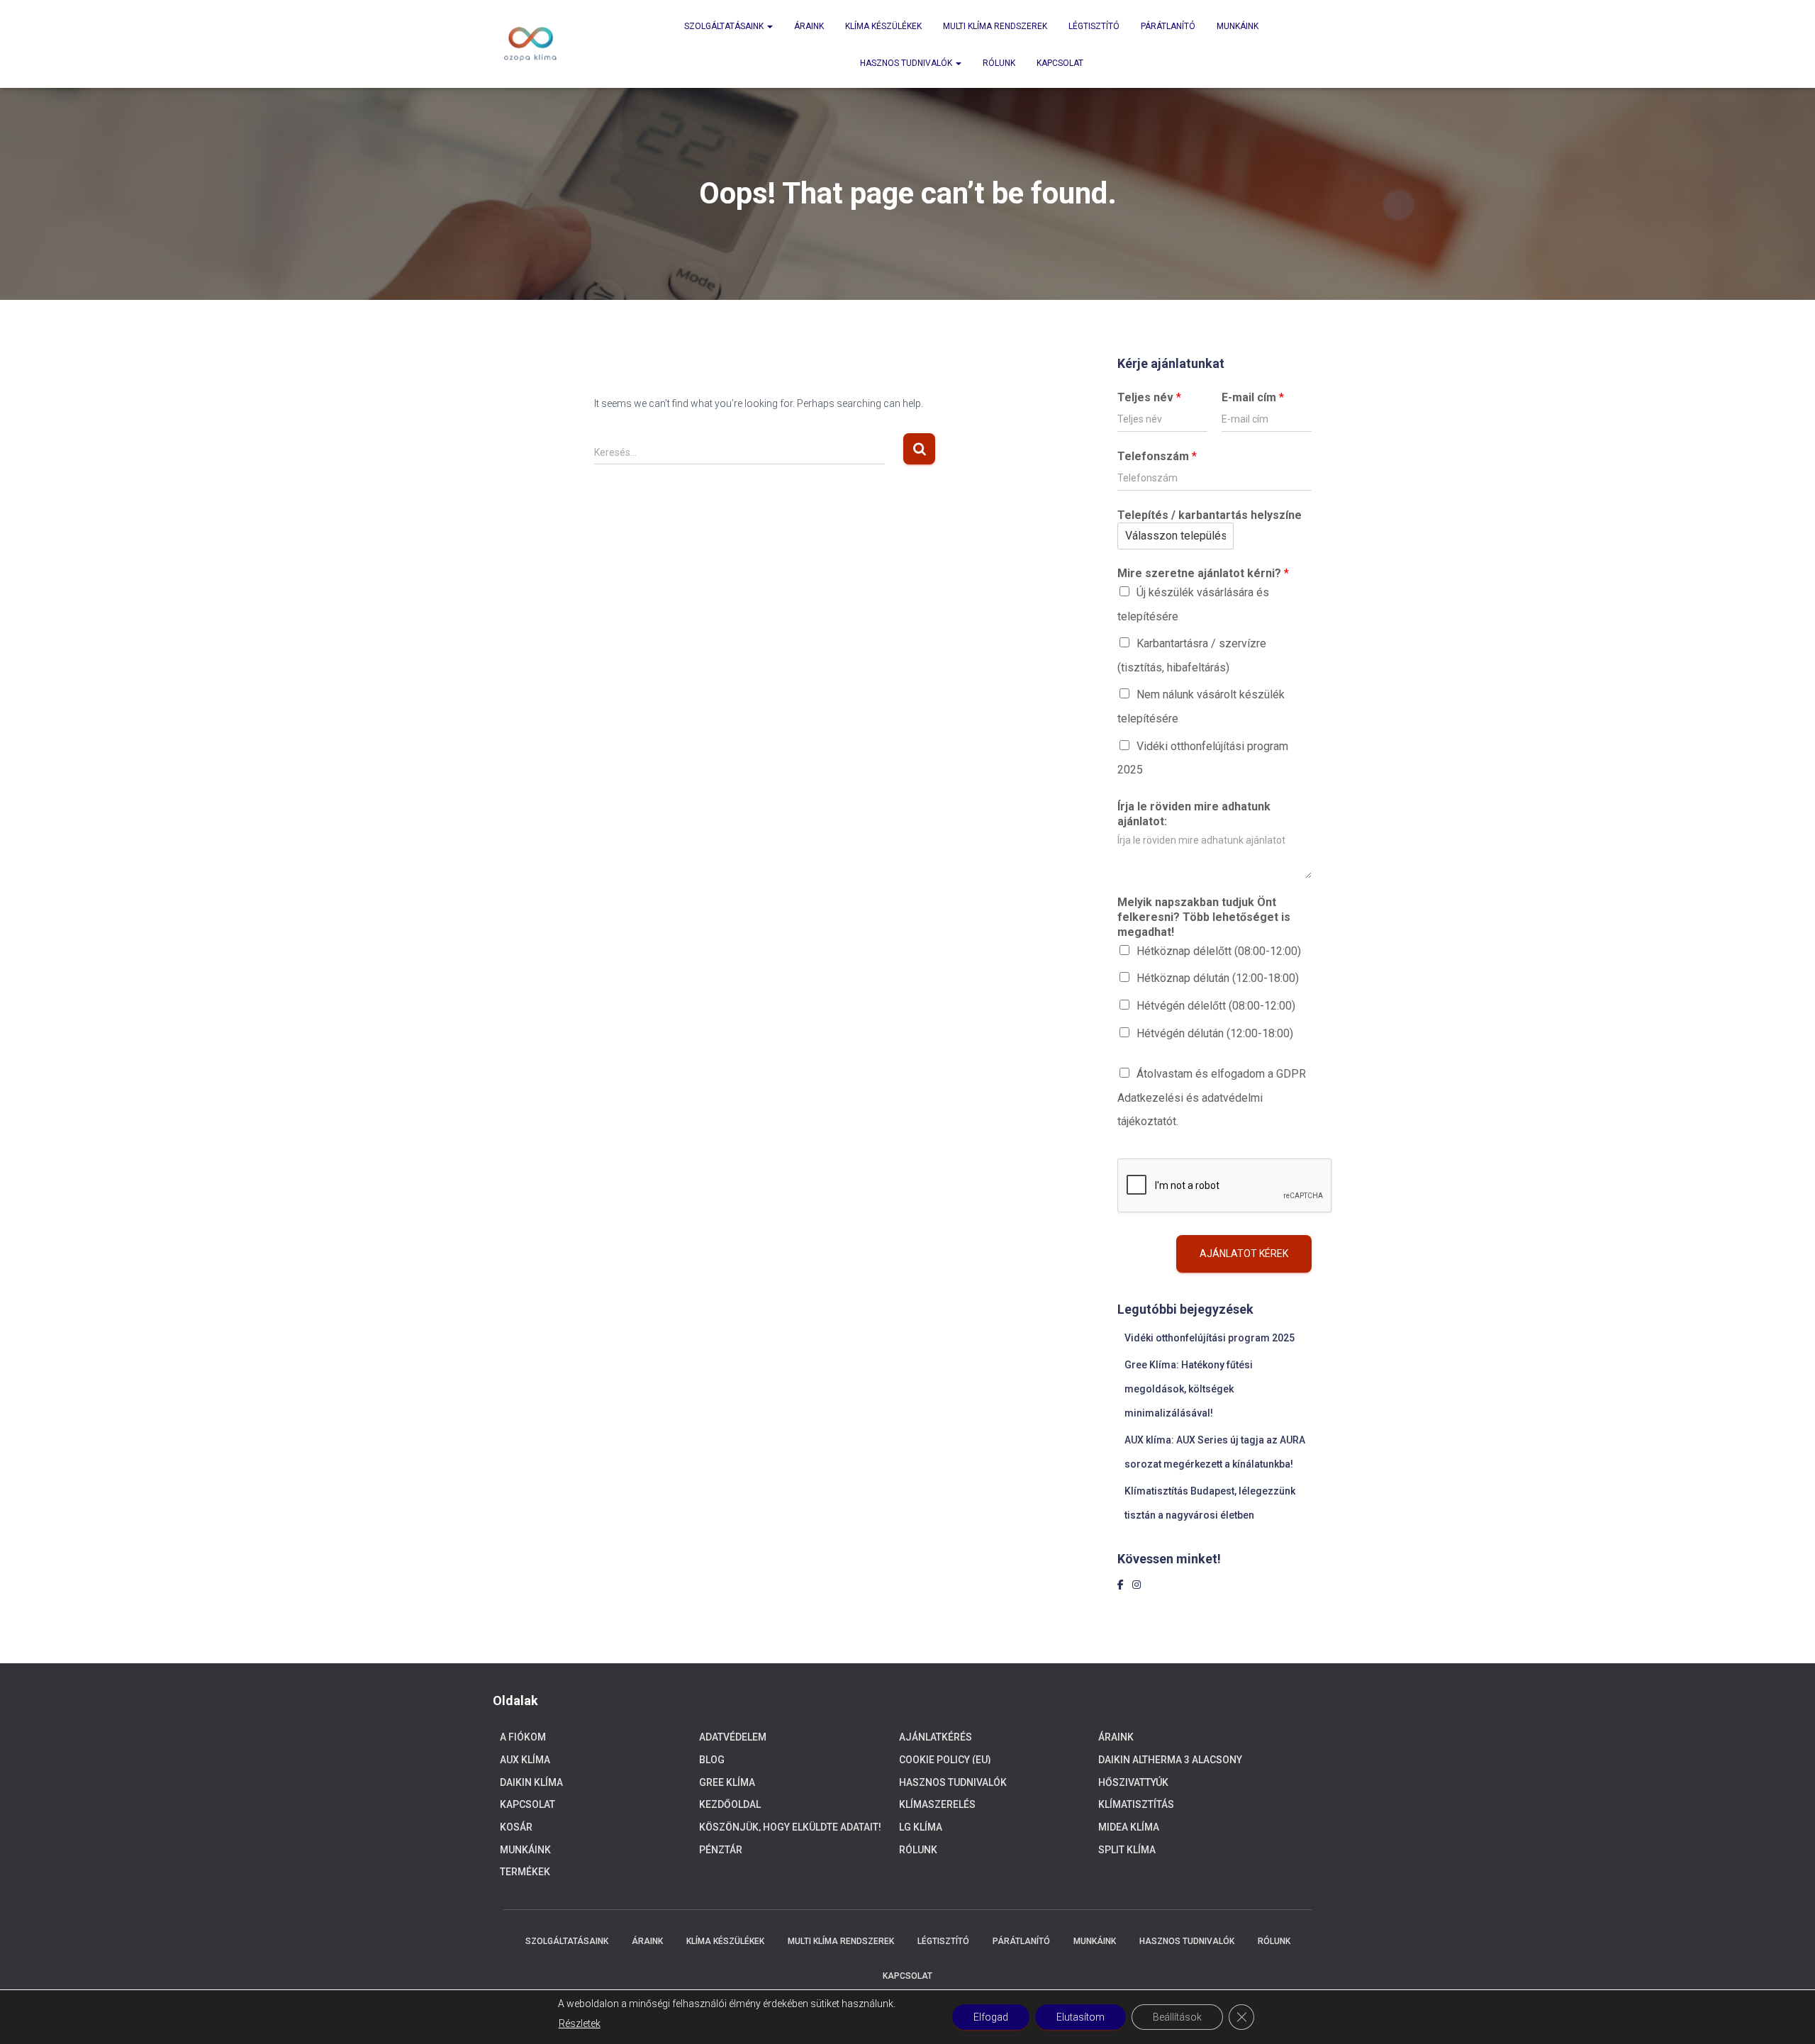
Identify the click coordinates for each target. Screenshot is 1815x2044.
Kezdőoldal (730, 1804)
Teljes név (1149, 397)
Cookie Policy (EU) (945, 1760)
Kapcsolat (1060, 63)
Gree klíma (727, 1782)
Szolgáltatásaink (725, 26)
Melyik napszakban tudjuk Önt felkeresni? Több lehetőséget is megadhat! (1204, 917)
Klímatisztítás (1136, 1804)
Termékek (525, 1872)
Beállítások (1177, 2017)
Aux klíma (525, 1760)
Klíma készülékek (883, 26)
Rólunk (999, 63)
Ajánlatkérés (936, 1737)
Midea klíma (1129, 1827)
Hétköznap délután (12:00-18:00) (1218, 978)
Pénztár (721, 1850)
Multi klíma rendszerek (995, 26)
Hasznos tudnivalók (907, 63)
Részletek (580, 2023)
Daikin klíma (531, 1782)
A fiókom (523, 1737)
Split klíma (1127, 1850)
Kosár (516, 1827)
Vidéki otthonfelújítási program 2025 (1210, 1338)
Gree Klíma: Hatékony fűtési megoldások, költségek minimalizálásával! (1189, 1389)
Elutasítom (1080, 2017)
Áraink (809, 26)
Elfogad (991, 2017)
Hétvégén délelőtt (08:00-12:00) (1216, 1006)
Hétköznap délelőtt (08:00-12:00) (1219, 951)
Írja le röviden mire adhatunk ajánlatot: (1194, 814)
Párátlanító (1168, 26)
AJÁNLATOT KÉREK (1244, 1253)
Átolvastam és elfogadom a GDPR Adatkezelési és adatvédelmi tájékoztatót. (1212, 1098)
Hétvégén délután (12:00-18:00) (1215, 1033)
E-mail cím (1253, 397)
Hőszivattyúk (1133, 1782)
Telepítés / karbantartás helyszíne (1210, 515)
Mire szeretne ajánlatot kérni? (1203, 573)
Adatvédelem (733, 1737)
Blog (712, 1760)
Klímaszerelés (937, 1804)
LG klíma (921, 1827)
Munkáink (1238, 26)
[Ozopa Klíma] (530, 44)
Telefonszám (1157, 456)
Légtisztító (1094, 26)
